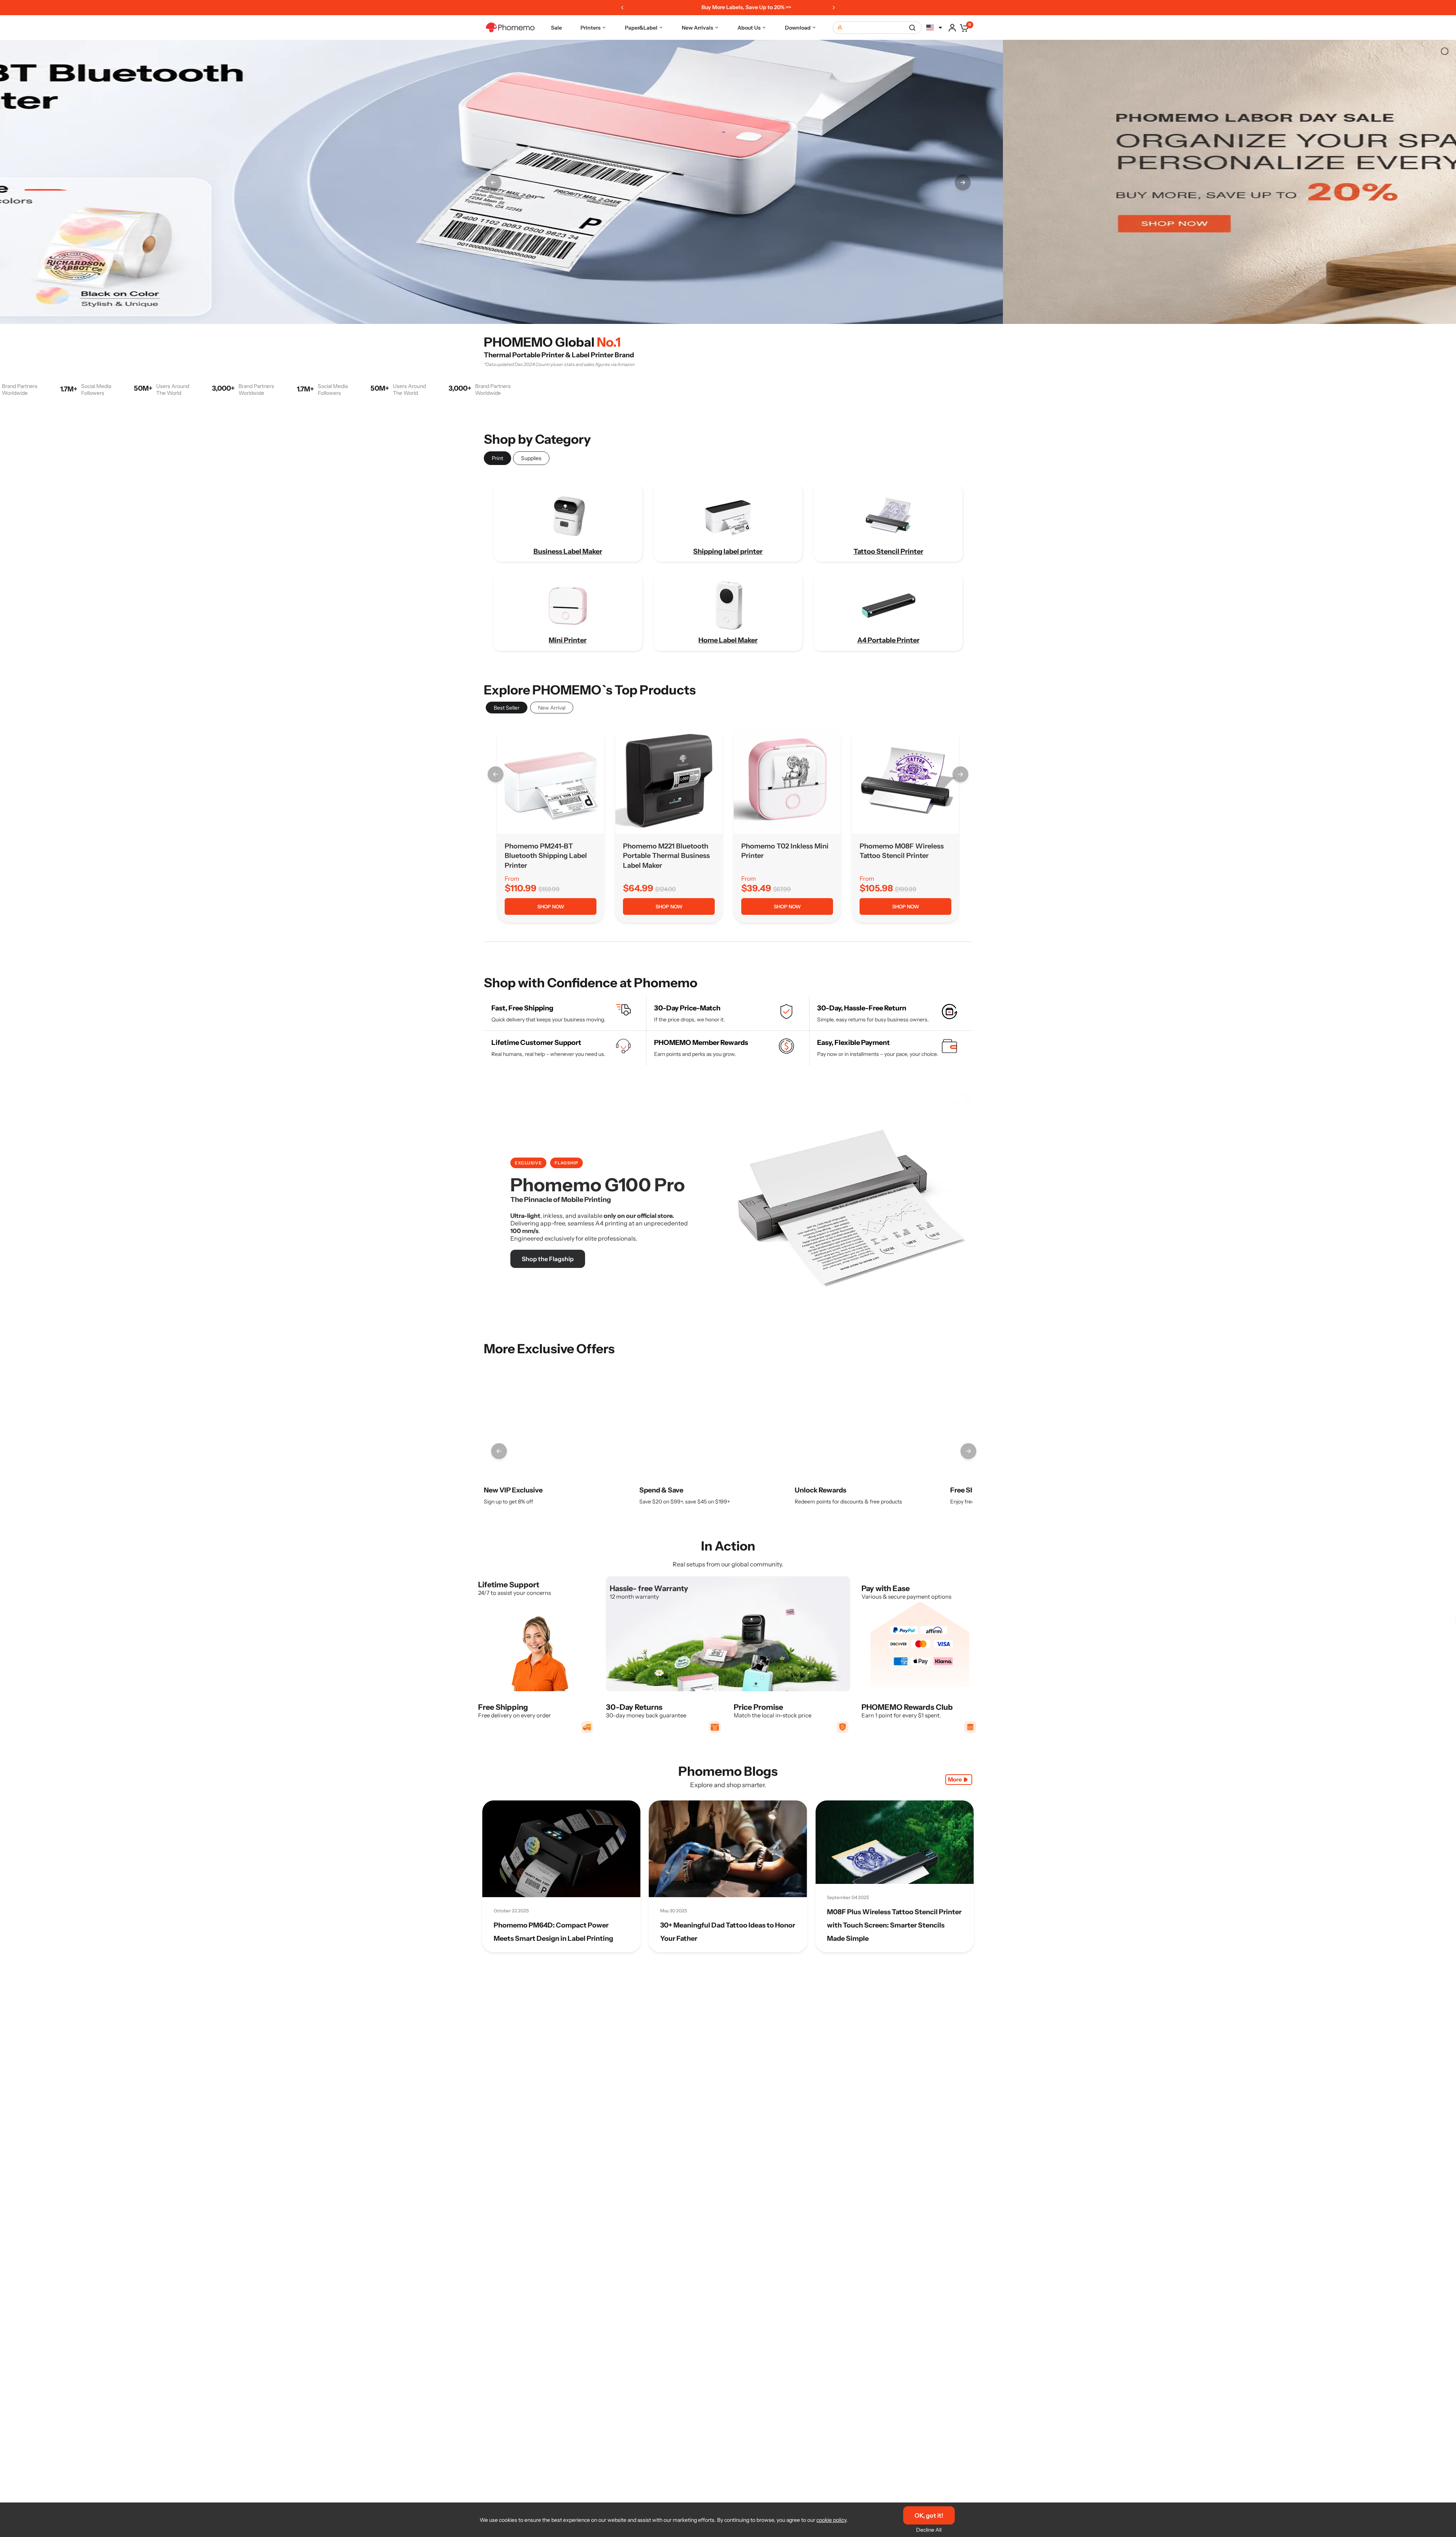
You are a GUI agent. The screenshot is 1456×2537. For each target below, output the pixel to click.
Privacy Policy (772, 1332)
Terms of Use (728, 1332)
